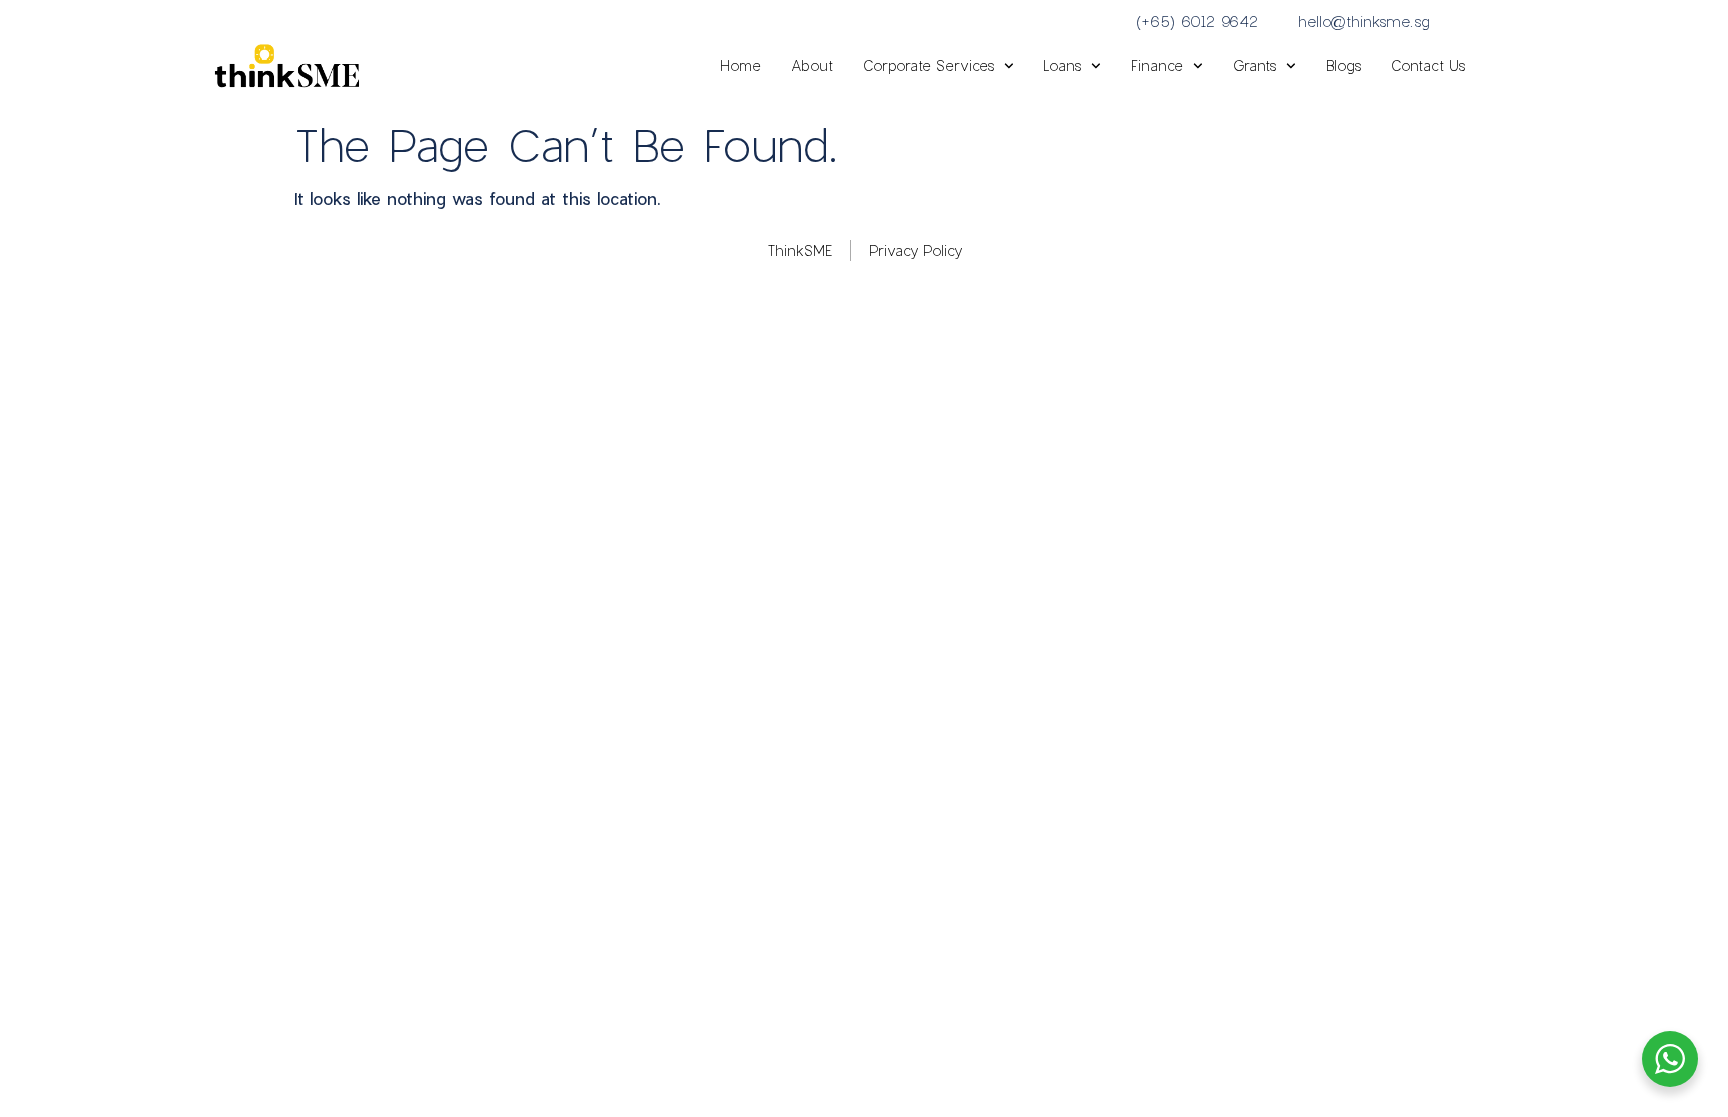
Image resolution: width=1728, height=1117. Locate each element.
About (812, 65)
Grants (1254, 65)
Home (740, 65)
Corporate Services (928, 65)
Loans (1062, 65)
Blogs (1343, 65)
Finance (1157, 65)
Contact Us (1428, 65)
